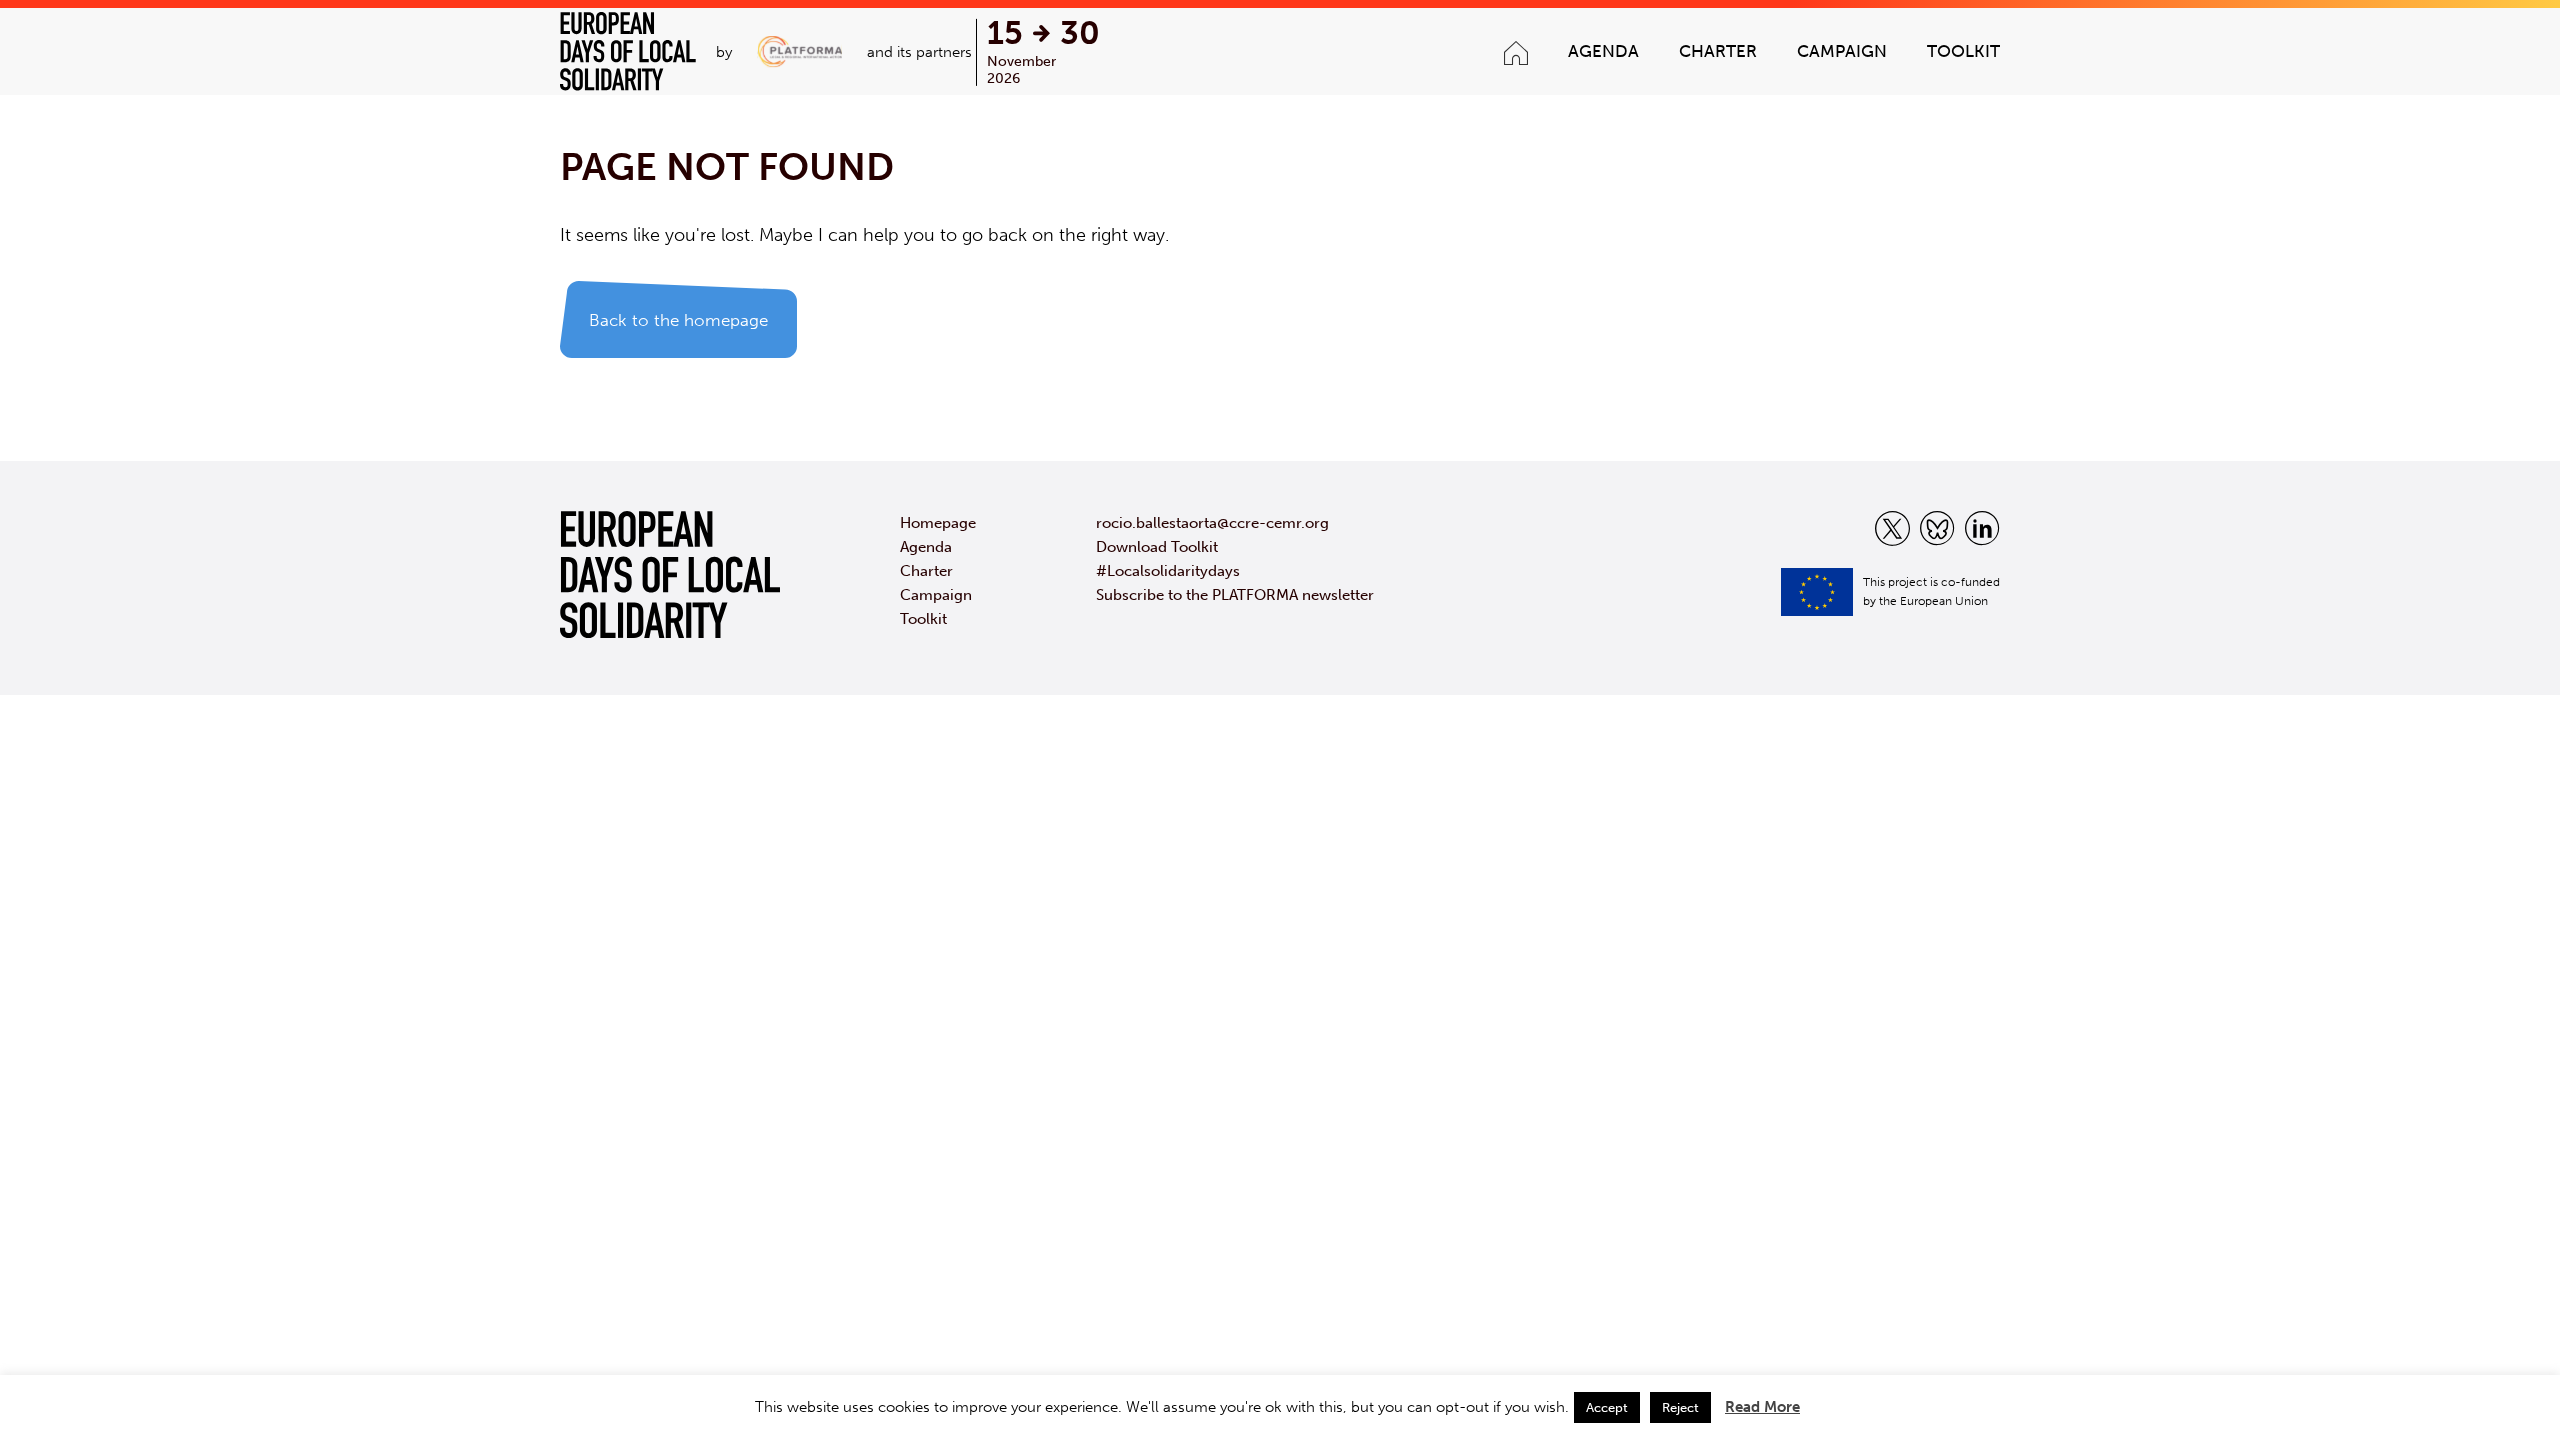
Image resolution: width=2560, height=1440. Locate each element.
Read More (1762, 1407)
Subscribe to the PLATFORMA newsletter (1235, 595)
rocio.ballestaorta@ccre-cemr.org (1212, 523)
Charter (1718, 51)
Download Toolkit (1157, 547)
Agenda (1603, 51)
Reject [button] (1680, 1407)
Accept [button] (1607, 1407)
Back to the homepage (678, 320)
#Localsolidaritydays (1168, 571)
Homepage (938, 523)
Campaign (1842, 51)
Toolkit (1963, 51)
